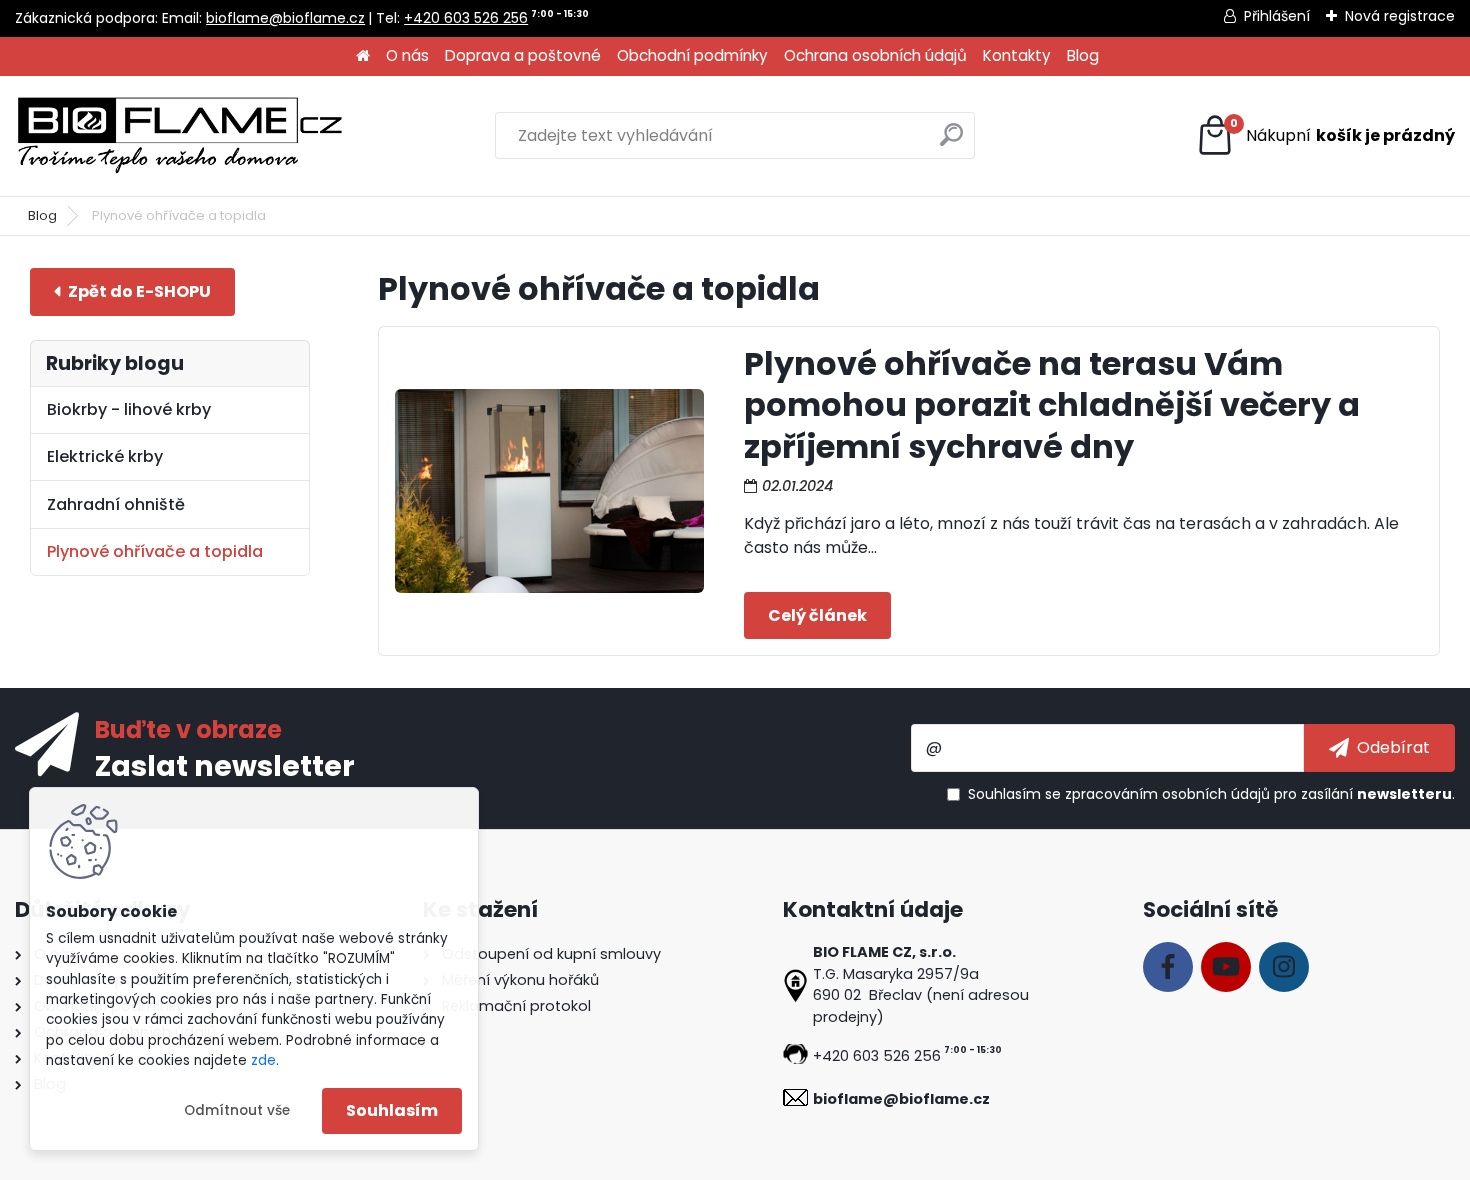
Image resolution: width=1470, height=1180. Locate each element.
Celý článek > (817, 615)
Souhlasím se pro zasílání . (1211, 794)
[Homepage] (363, 56)
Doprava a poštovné (523, 55)
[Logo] (180, 136)
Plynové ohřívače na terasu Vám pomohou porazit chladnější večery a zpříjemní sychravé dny (1052, 405)
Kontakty (1017, 55)
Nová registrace (1400, 16)
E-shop (132, 291)
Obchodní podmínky (692, 55)
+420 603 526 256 (466, 18)
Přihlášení (1277, 16)
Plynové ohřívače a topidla (155, 551)
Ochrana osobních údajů (875, 55)
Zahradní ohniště (116, 504)
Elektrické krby (105, 456)
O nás (407, 55)
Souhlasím (392, 1110)
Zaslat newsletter (225, 765)
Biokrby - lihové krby (129, 409)
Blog (1083, 55)
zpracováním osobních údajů (1167, 794)
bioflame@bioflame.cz (285, 18)
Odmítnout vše (237, 1110)
